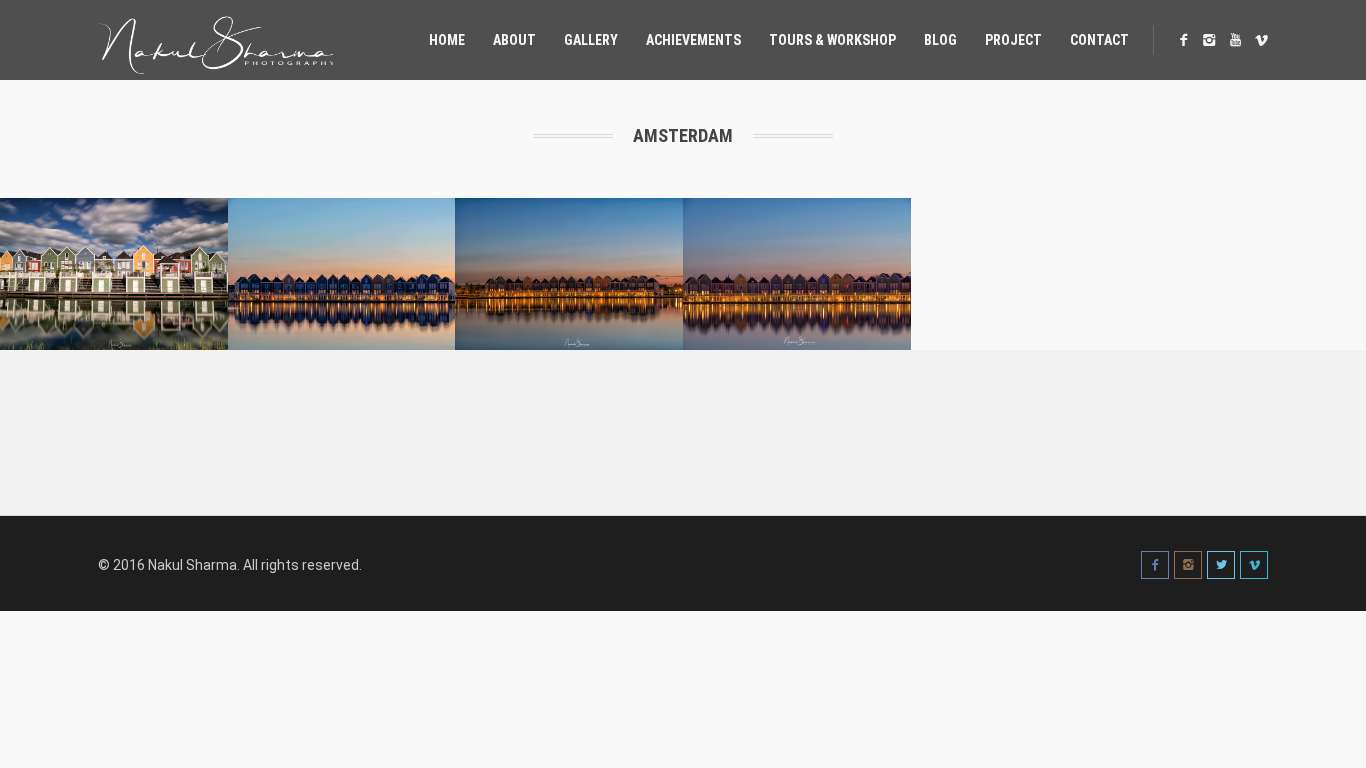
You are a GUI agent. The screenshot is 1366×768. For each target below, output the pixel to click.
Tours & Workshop (832, 40)
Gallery (591, 40)
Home (447, 40)
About (514, 40)
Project (1013, 40)
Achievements (693, 40)
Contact (1099, 40)
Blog (940, 40)
